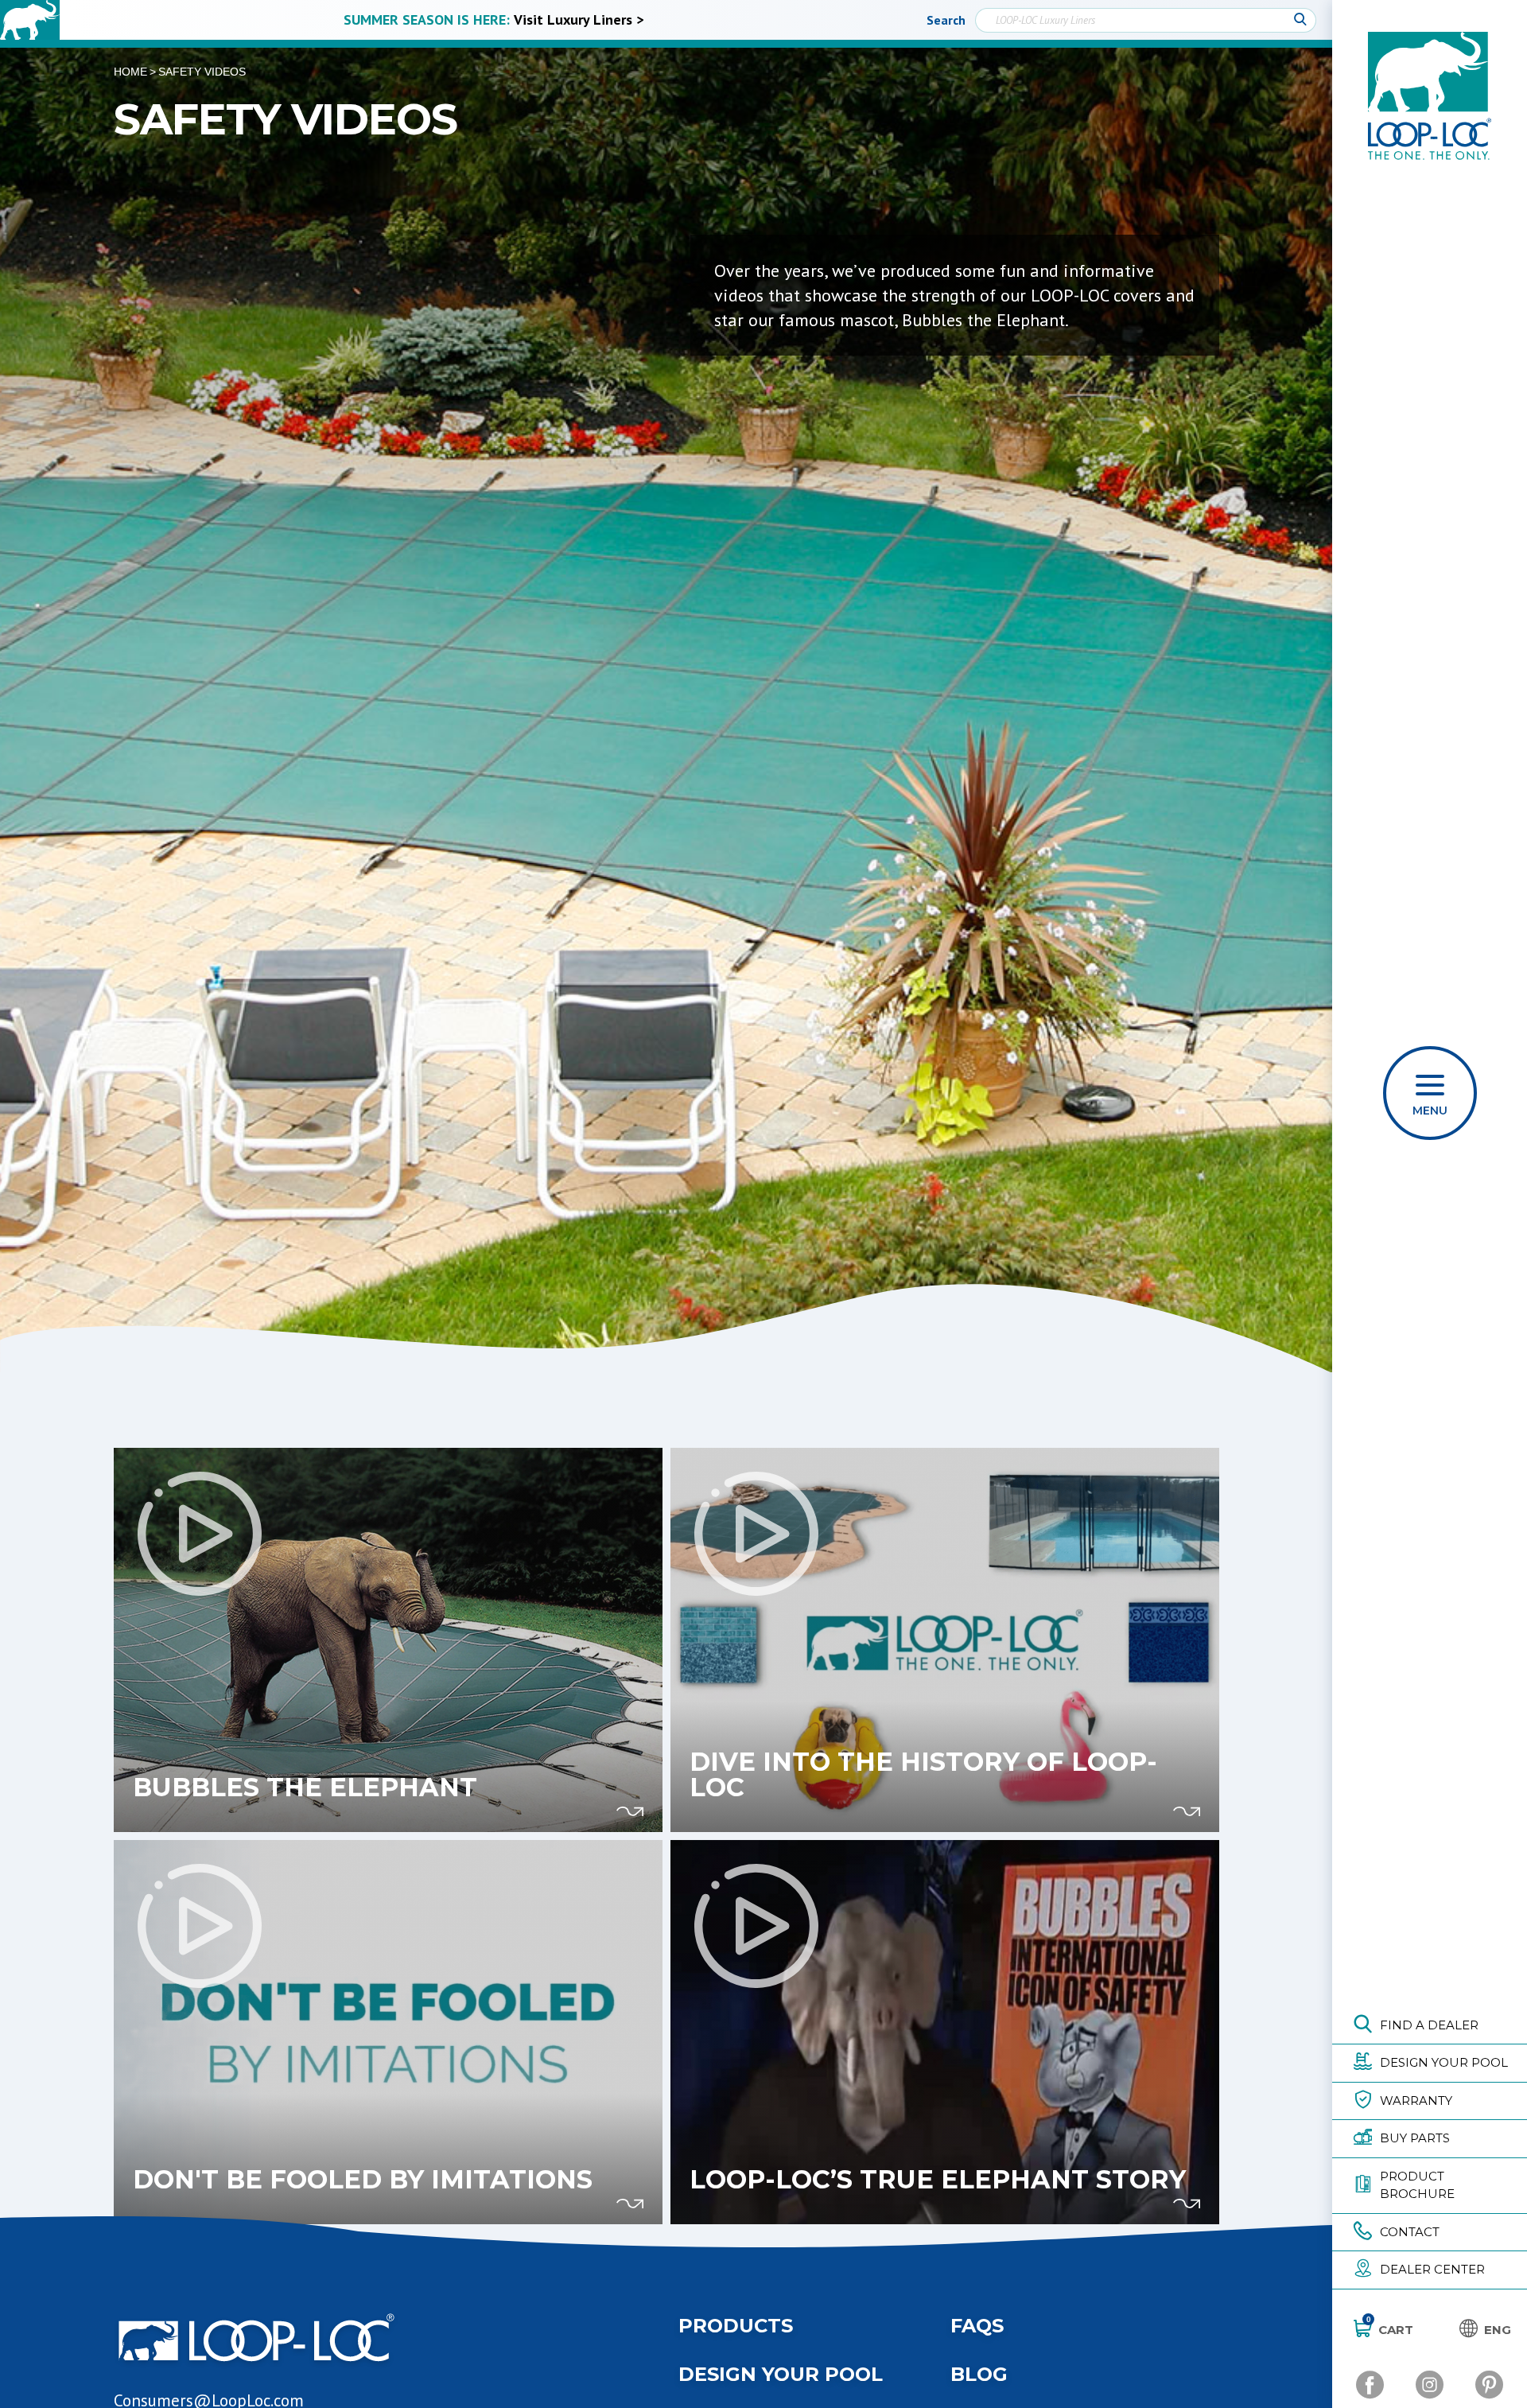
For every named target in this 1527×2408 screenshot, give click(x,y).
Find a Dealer (1429, 2025)
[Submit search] (1300, 20)
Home (130, 72)
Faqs (977, 2326)
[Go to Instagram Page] (1430, 2385)
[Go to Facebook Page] (1370, 2385)
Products (736, 2326)
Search (946, 20)
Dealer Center (1432, 2269)
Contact (1410, 2232)
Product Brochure (1417, 2185)
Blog (979, 2374)
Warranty (1416, 2101)
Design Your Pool (1444, 2062)
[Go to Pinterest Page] (1489, 2385)
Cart (1390, 2329)
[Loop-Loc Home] (30, 20)
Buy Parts (1415, 2138)
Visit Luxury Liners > (579, 19)
